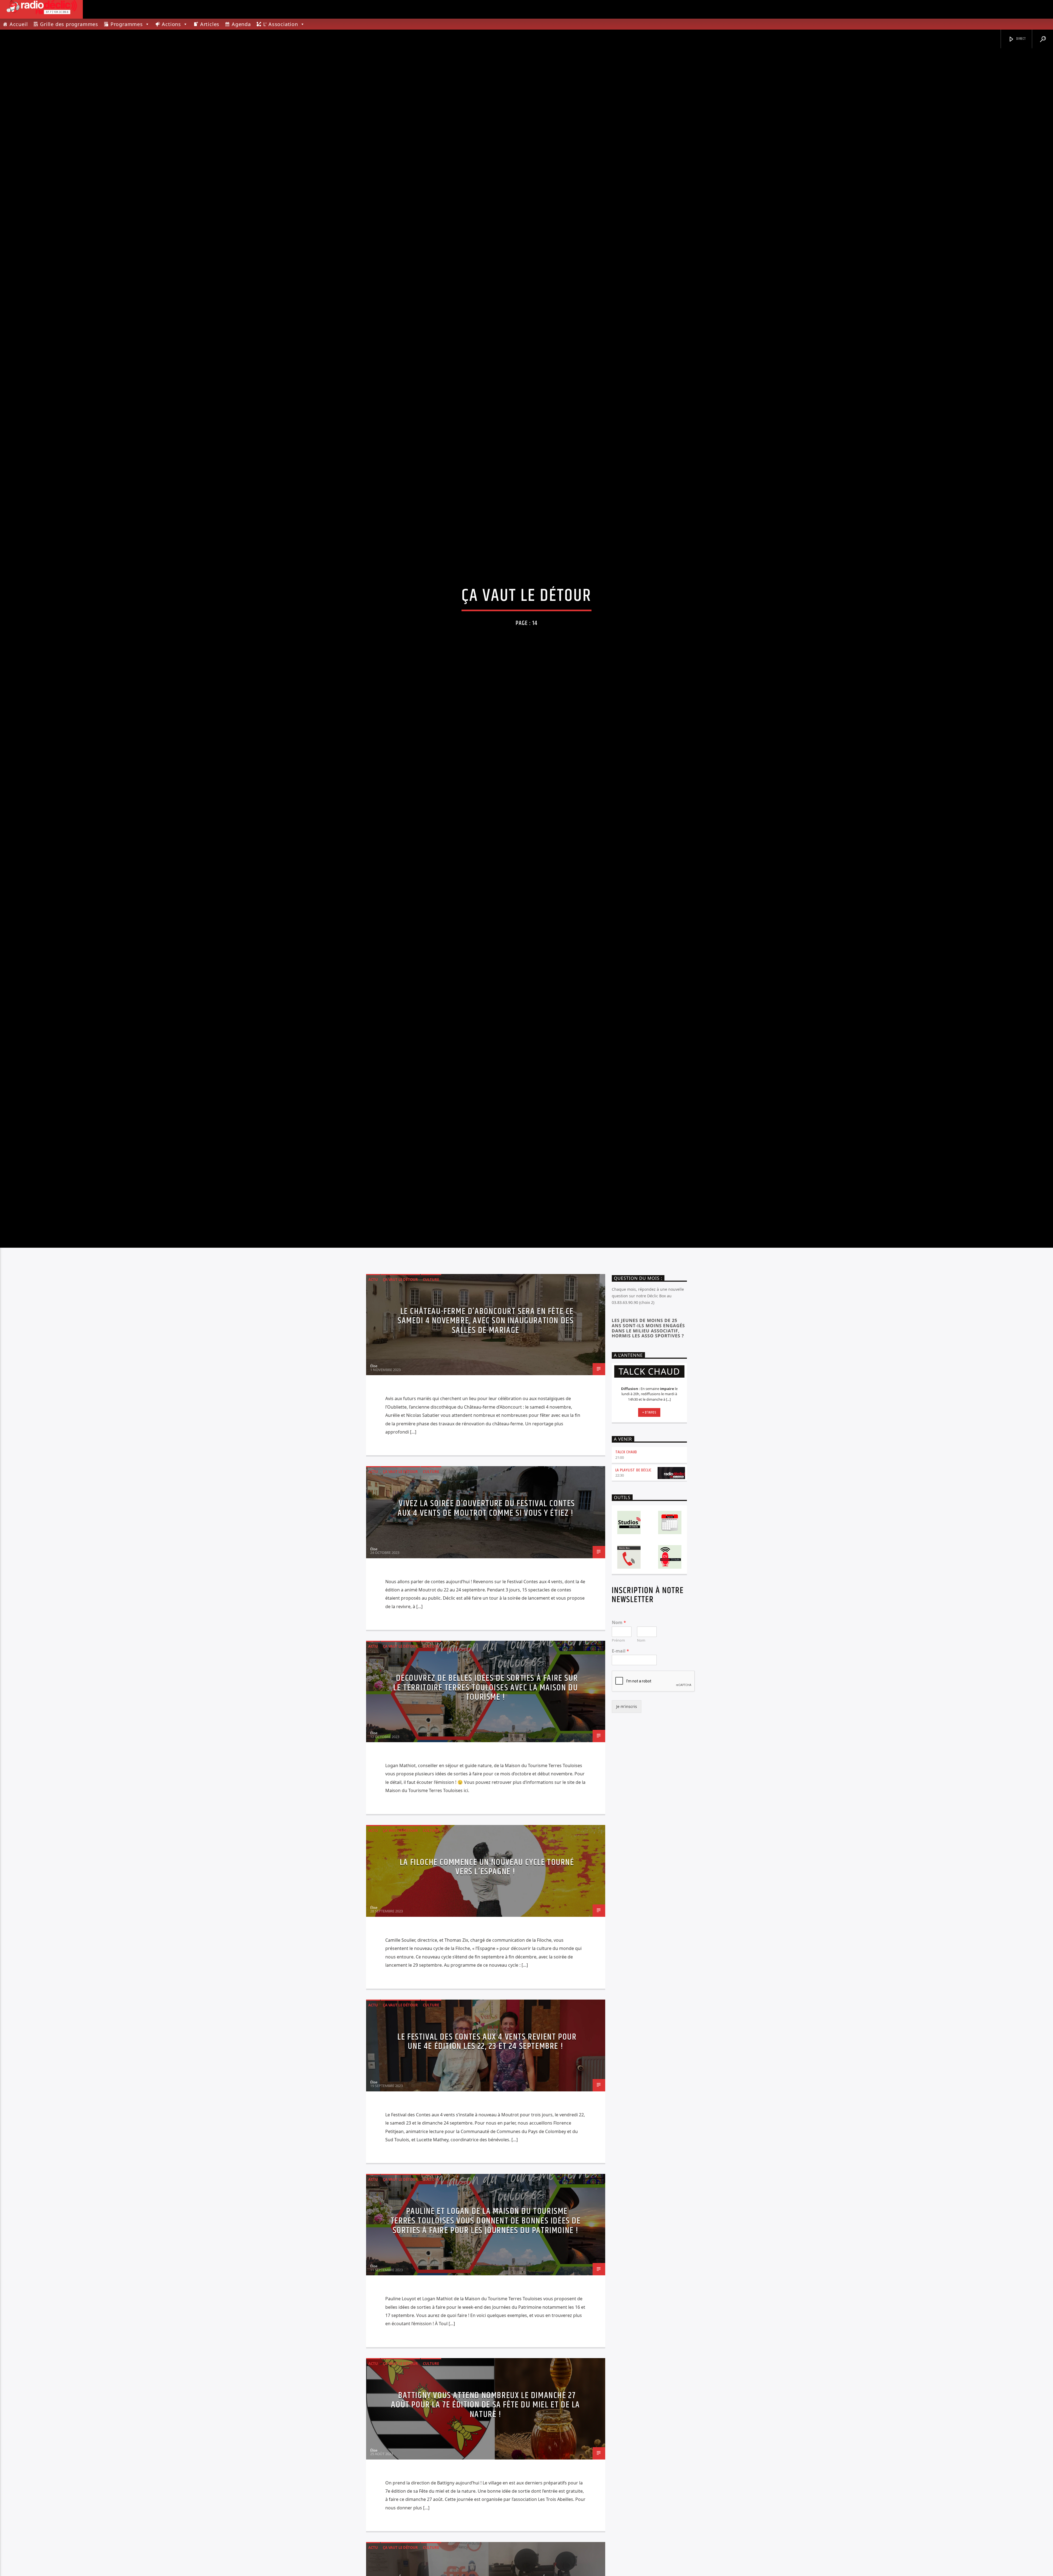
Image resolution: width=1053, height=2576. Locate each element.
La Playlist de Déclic (634, 1656)
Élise (374, 1552)
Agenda (241, 24)
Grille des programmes (69, 24)
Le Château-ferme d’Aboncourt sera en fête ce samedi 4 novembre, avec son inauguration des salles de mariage (486, 1507)
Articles (210, 24)
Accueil (19, 24)
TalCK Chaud (626, 1638)
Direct (1021, 39)
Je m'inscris (627, 1893)
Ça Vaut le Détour (400, 1465)
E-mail (620, 1837)
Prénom (618, 1826)
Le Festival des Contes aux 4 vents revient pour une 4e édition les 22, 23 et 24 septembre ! (487, 2228)
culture (431, 1465)
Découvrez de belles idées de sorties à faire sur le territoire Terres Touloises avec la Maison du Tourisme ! (486, 1874)
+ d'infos (649, 1599)
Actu (373, 1465)
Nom (619, 1808)
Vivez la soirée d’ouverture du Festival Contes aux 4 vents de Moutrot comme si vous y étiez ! (486, 1694)
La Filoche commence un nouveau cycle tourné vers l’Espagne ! (487, 2053)
